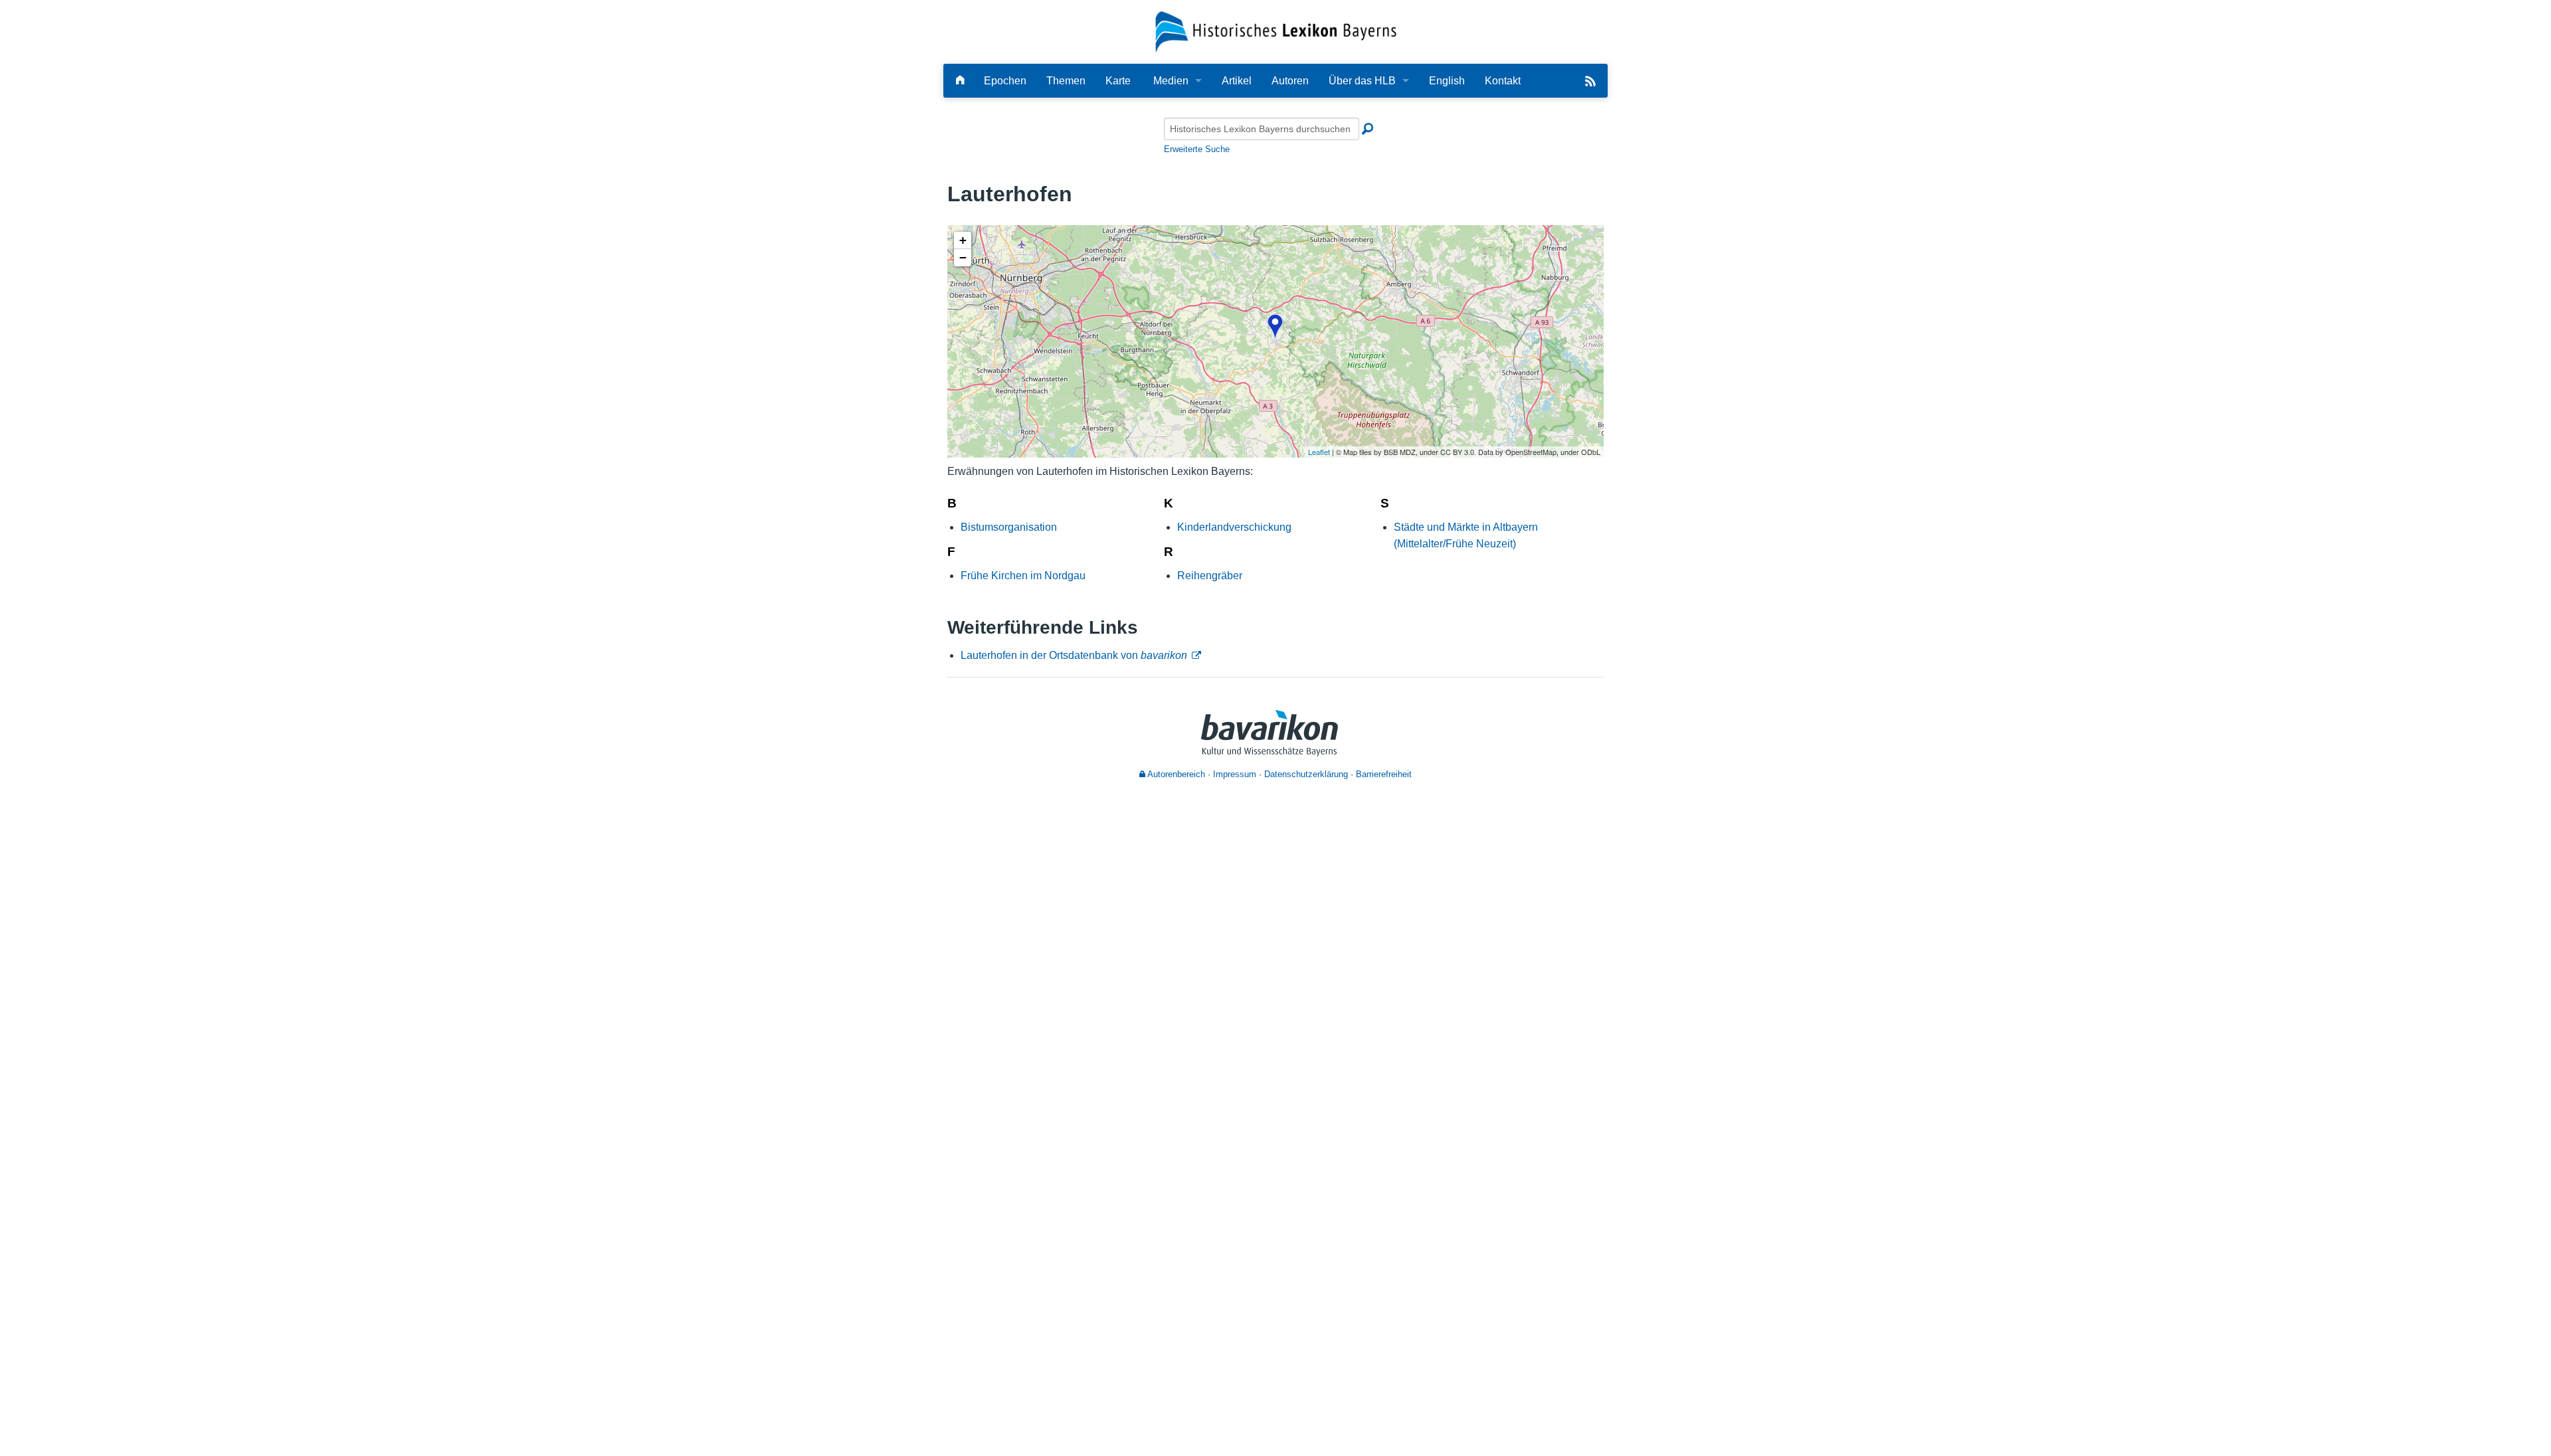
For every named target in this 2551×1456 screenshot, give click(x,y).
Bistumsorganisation (1009, 527)
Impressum (1235, 774)
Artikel (1237, 81)
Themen (1066, 81)
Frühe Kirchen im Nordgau (1023, 576)
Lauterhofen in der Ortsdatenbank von (1074, 655)
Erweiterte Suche (1197, 149)
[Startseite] (1276, 31)
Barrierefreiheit (1384, 774)
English (1447, 81)
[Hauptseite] (960, 81)
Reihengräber (1210, 576)
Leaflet (1319, 452)
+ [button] (963, 240)
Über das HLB (1362, 81)
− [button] (963, 257)
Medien (1171, 81)
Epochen (1005, 81)
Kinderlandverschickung (1234, 527)
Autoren (1290, 81)
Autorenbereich (1175, 774)
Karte (1118, 81)
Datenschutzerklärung (1306, 774)
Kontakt (1503, 81)
